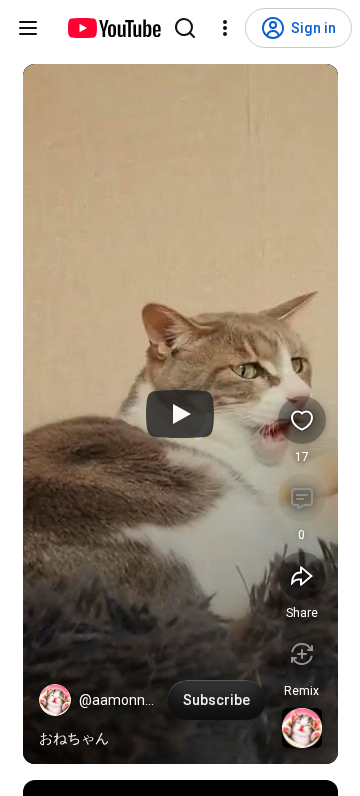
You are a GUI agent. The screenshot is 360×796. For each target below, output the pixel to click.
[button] (55, 700)
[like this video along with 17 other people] (302, 420)
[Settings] (225, 28)
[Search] (185, 28)
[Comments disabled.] (302, 498)
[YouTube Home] (113, 28)
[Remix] (302, 654)
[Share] (302, 576)
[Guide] (28, 28)
